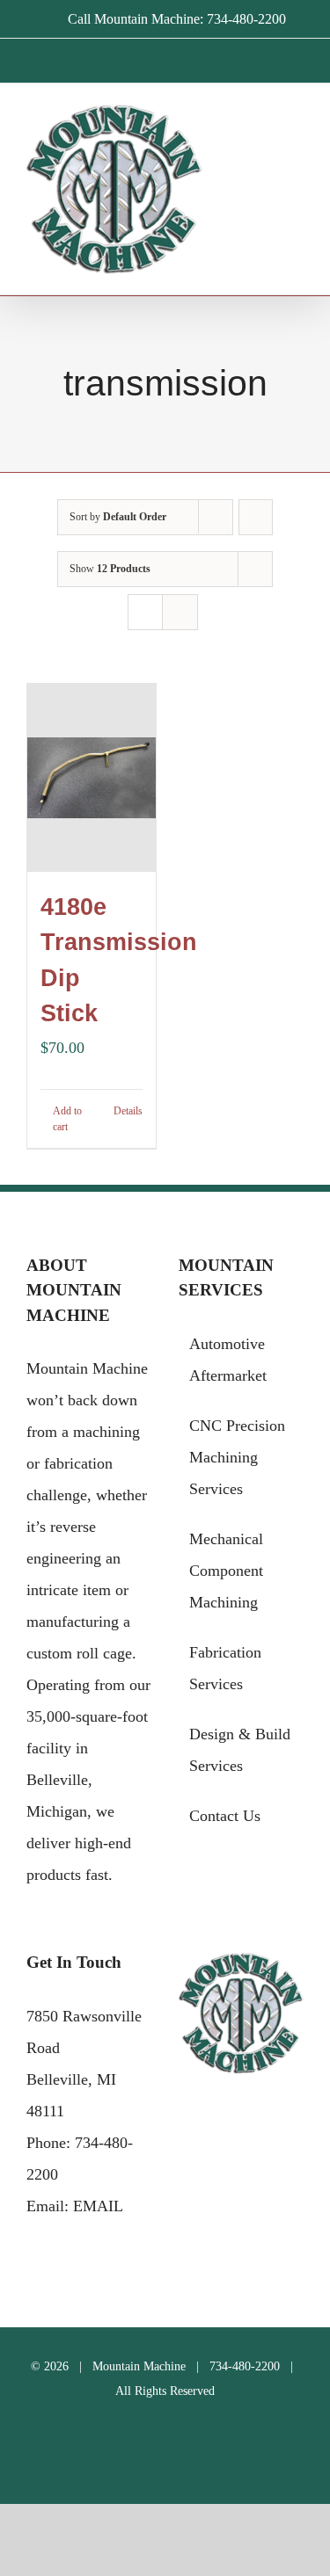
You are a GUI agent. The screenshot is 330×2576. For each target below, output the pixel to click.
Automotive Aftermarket (228, 1360)
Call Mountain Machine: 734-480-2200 (177, 19)
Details (128, 1111)
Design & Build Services (240, 1750)
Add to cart (67, 1119)
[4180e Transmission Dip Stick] (92, 778)
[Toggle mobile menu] (297, 132)
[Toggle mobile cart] (265, 132)
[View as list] (180, 612)
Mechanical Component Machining (226, 1571)
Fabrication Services (225, 1668)
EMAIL (98, 2206)
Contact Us (225, 1816)
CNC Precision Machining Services (237, 1457)
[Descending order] (256, 517)
